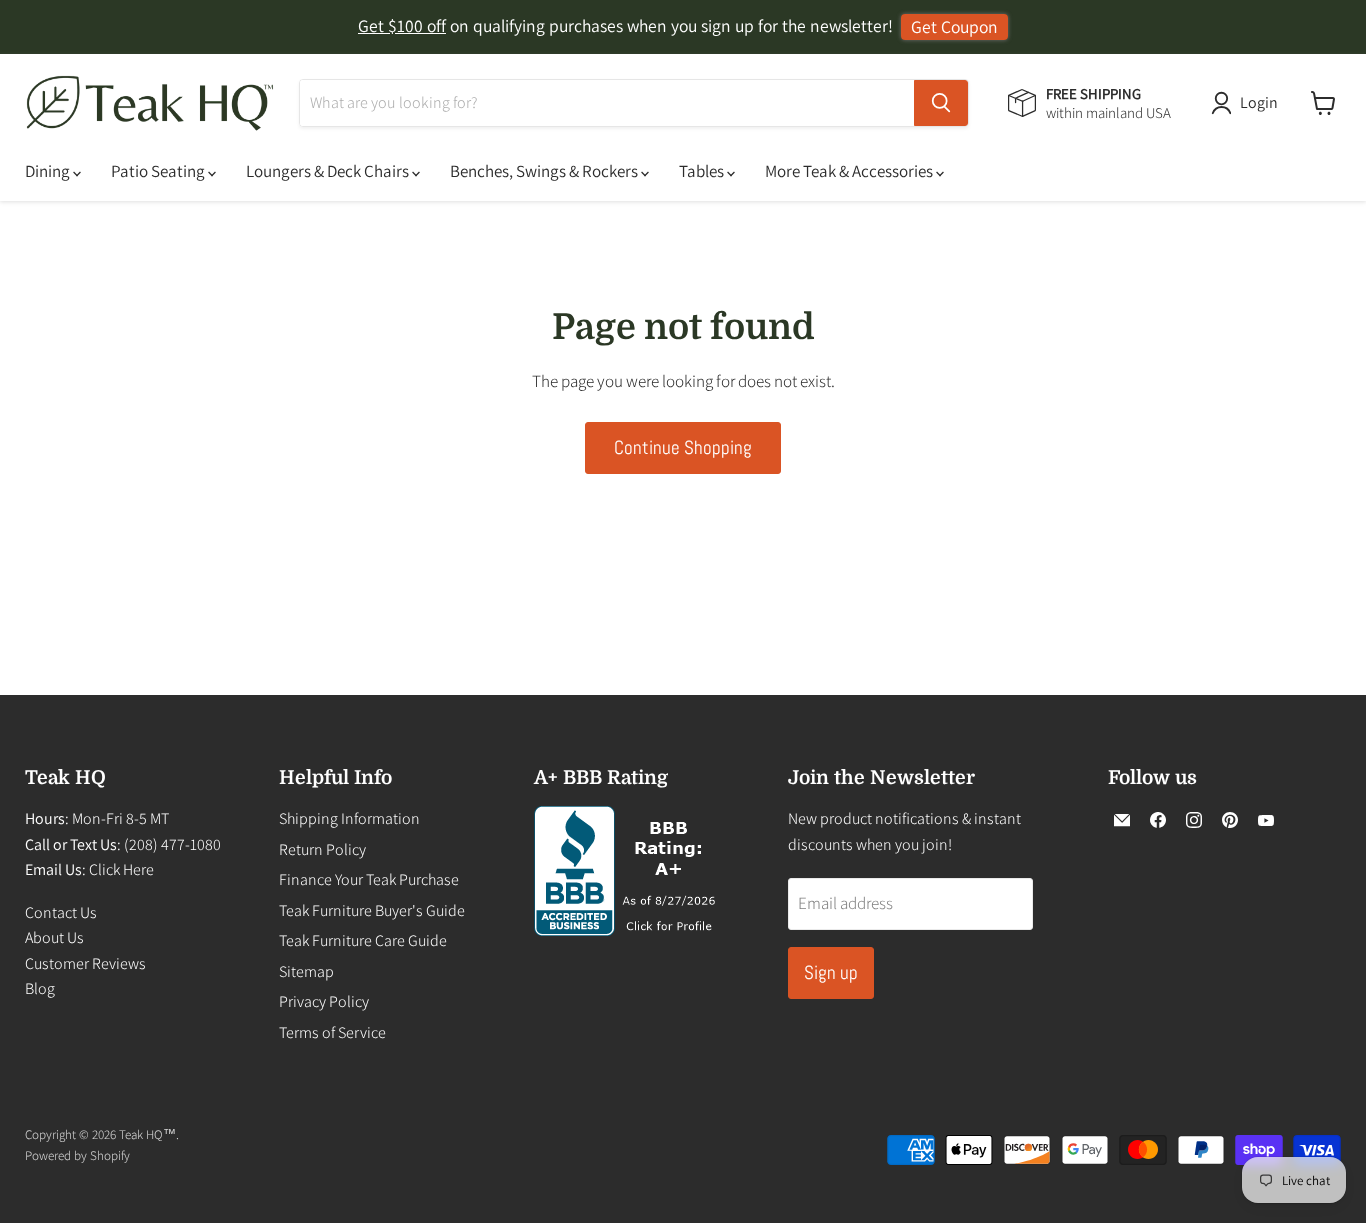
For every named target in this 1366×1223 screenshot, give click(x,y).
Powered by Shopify (77, 1155)
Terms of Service (332, 1032)
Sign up (831, 972)
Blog (40, 988)
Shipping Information (349, 818)
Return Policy (322, 849)
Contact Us (61, 912)
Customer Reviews (85, 963)
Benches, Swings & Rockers (545, 171)
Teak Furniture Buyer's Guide (372, 910)
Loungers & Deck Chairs (329, 171)
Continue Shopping (683, 447)
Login (1259, 102)
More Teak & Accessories (850, 171)
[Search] (941, 103)
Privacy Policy (324, 1001)
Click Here (121, 869)
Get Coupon (954, 26)
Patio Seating (159, 171)
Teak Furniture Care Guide (363, 940)
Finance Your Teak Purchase (369, 879)
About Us (54, 937)
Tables (703, 171)
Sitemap (306, 971)
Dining (49, 171)
